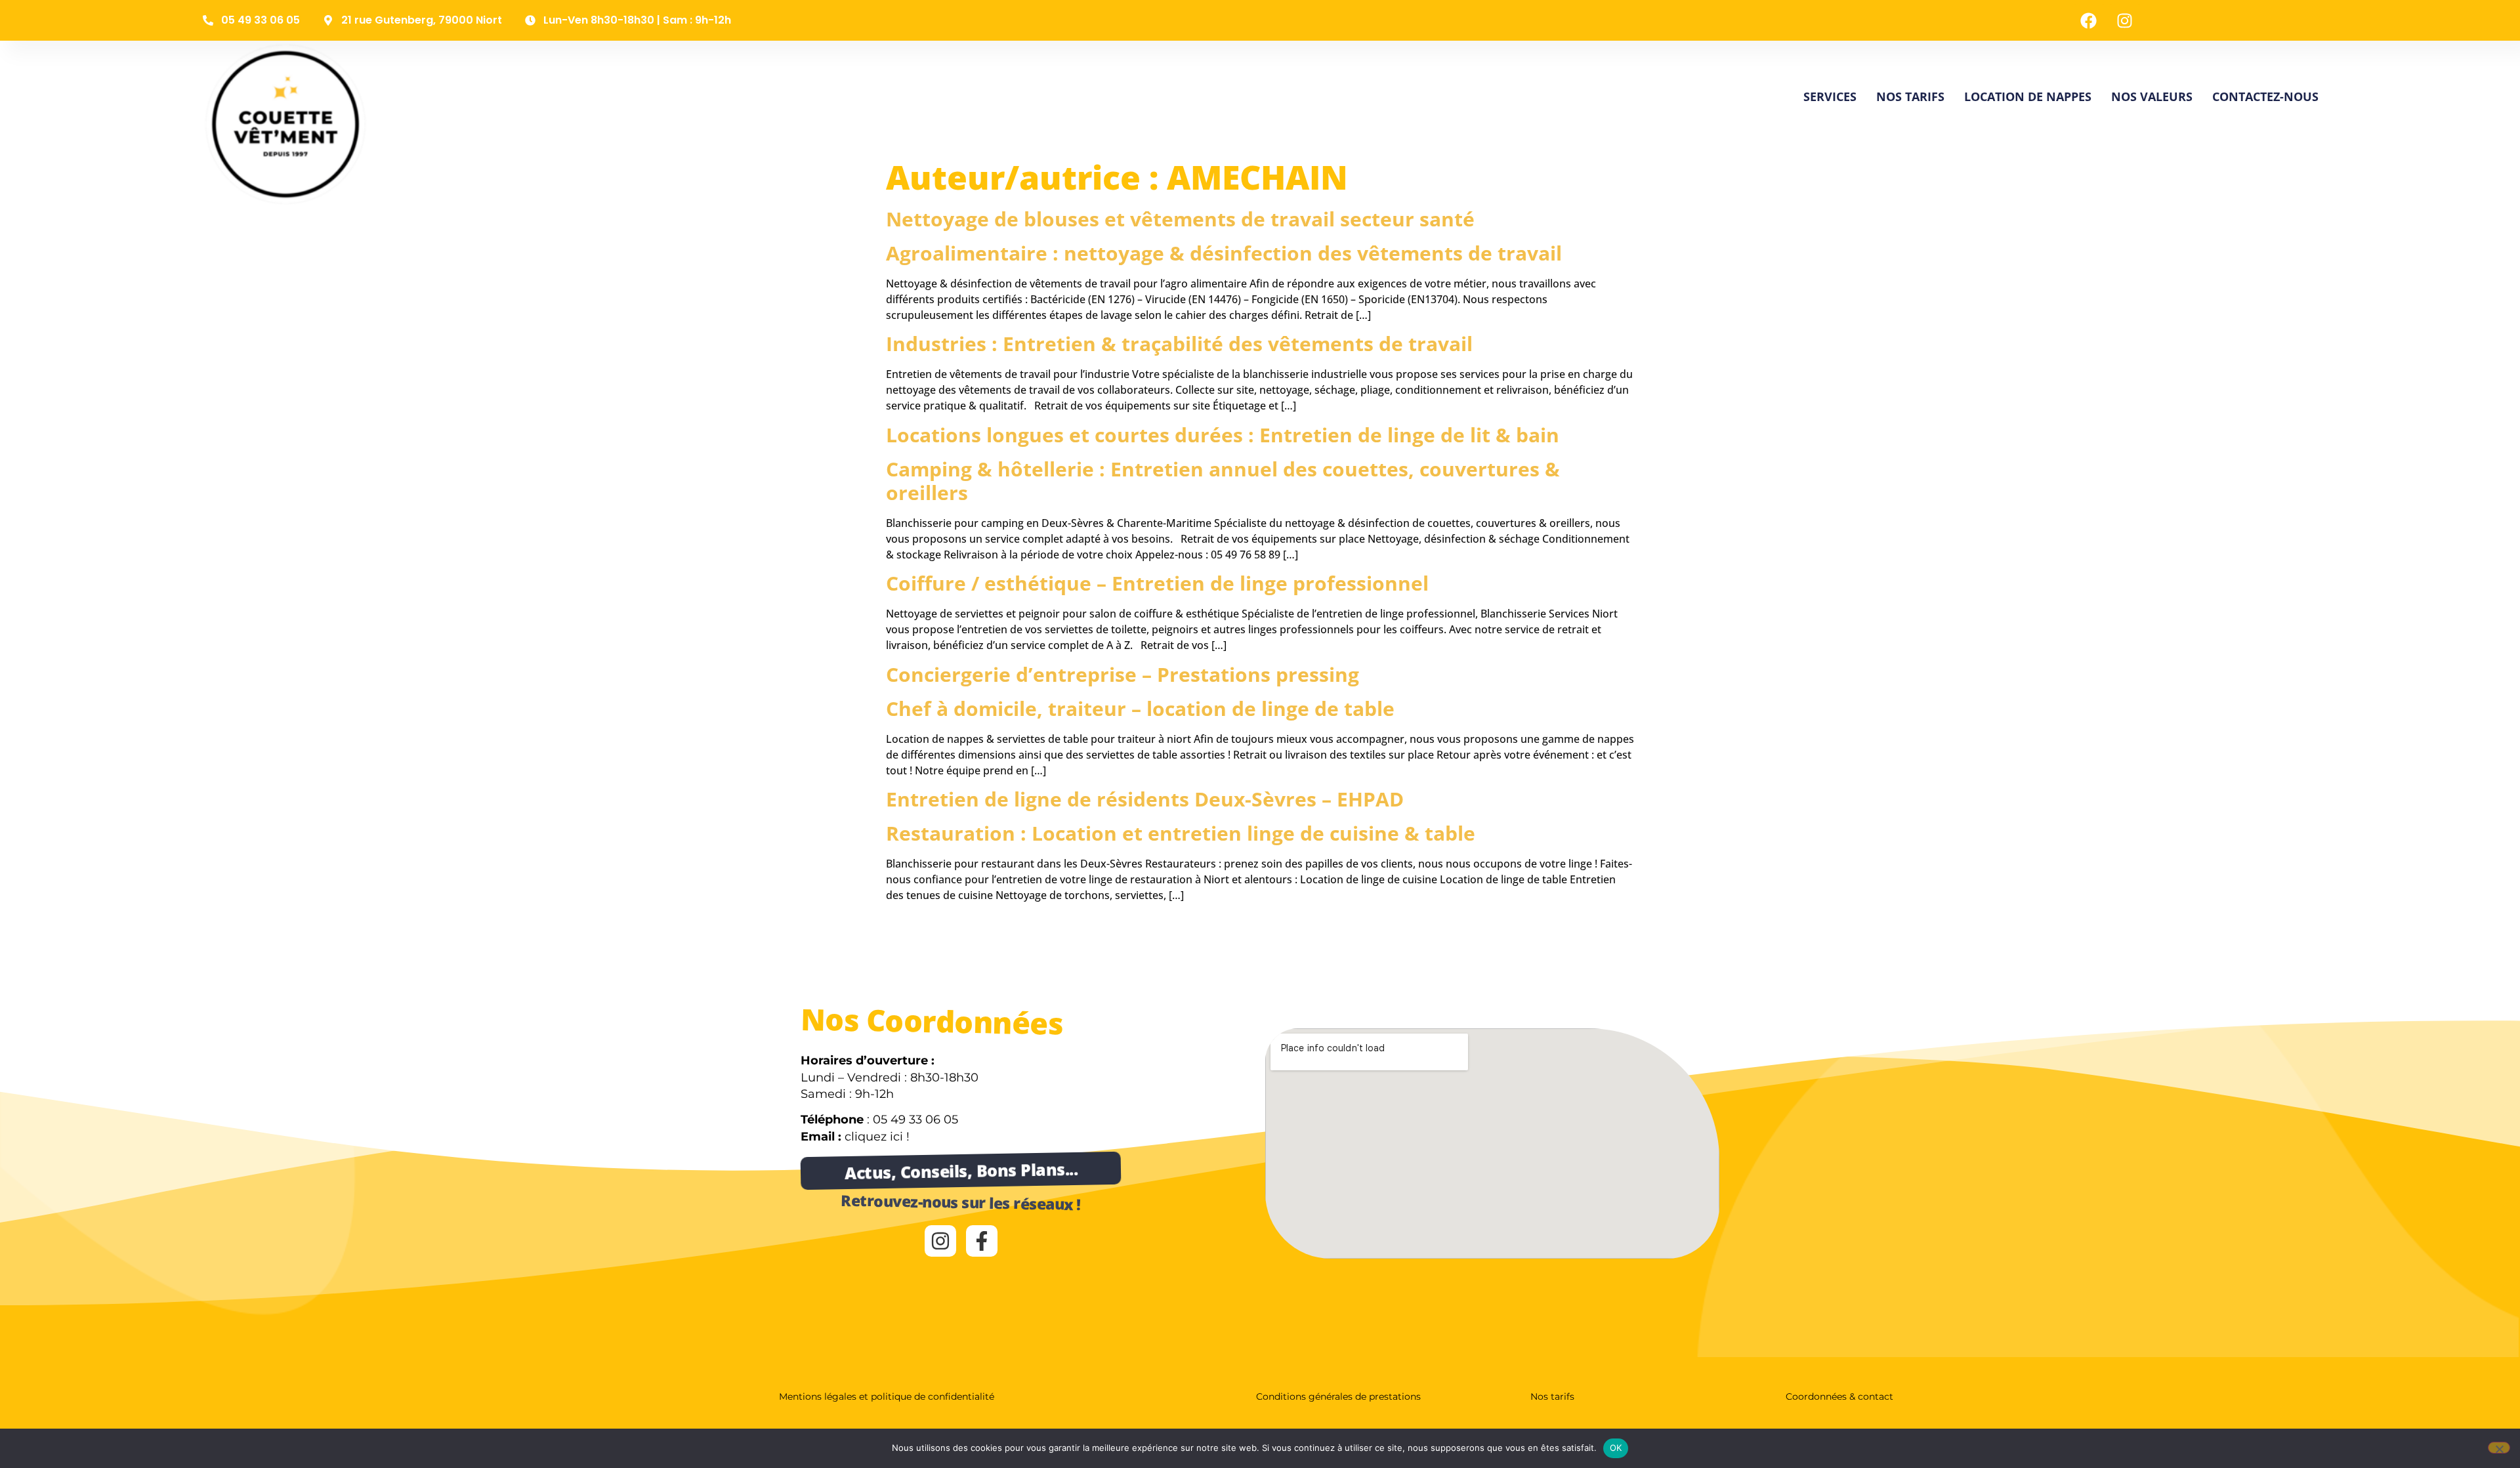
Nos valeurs (2152, 96)
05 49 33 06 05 (915, 1120)
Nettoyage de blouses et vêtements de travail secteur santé (1180, 219)
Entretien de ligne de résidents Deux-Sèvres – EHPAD (1145, 799)
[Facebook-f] (982, 1241)
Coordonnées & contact (1839, 1396)
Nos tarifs (1910, 96)
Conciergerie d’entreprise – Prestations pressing (1123, 674)
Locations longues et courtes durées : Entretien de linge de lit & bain (1223, 435)
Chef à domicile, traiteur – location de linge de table (1140, 708)
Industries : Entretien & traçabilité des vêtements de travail (1179, 344)
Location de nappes (2028, 96)
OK (1616, 1448)
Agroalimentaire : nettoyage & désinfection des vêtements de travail (1224, 253)
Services (1830, 96)
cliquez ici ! (877, 1137)
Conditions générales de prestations (1338, 1396)
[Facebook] (2089, 20)
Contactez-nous (2265, 96)
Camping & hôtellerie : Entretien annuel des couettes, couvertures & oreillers (1223, 481)
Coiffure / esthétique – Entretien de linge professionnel (1157, 583)
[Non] (2499, 1448)
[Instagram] (2125, 20)
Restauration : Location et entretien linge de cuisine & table (1181, 833)
